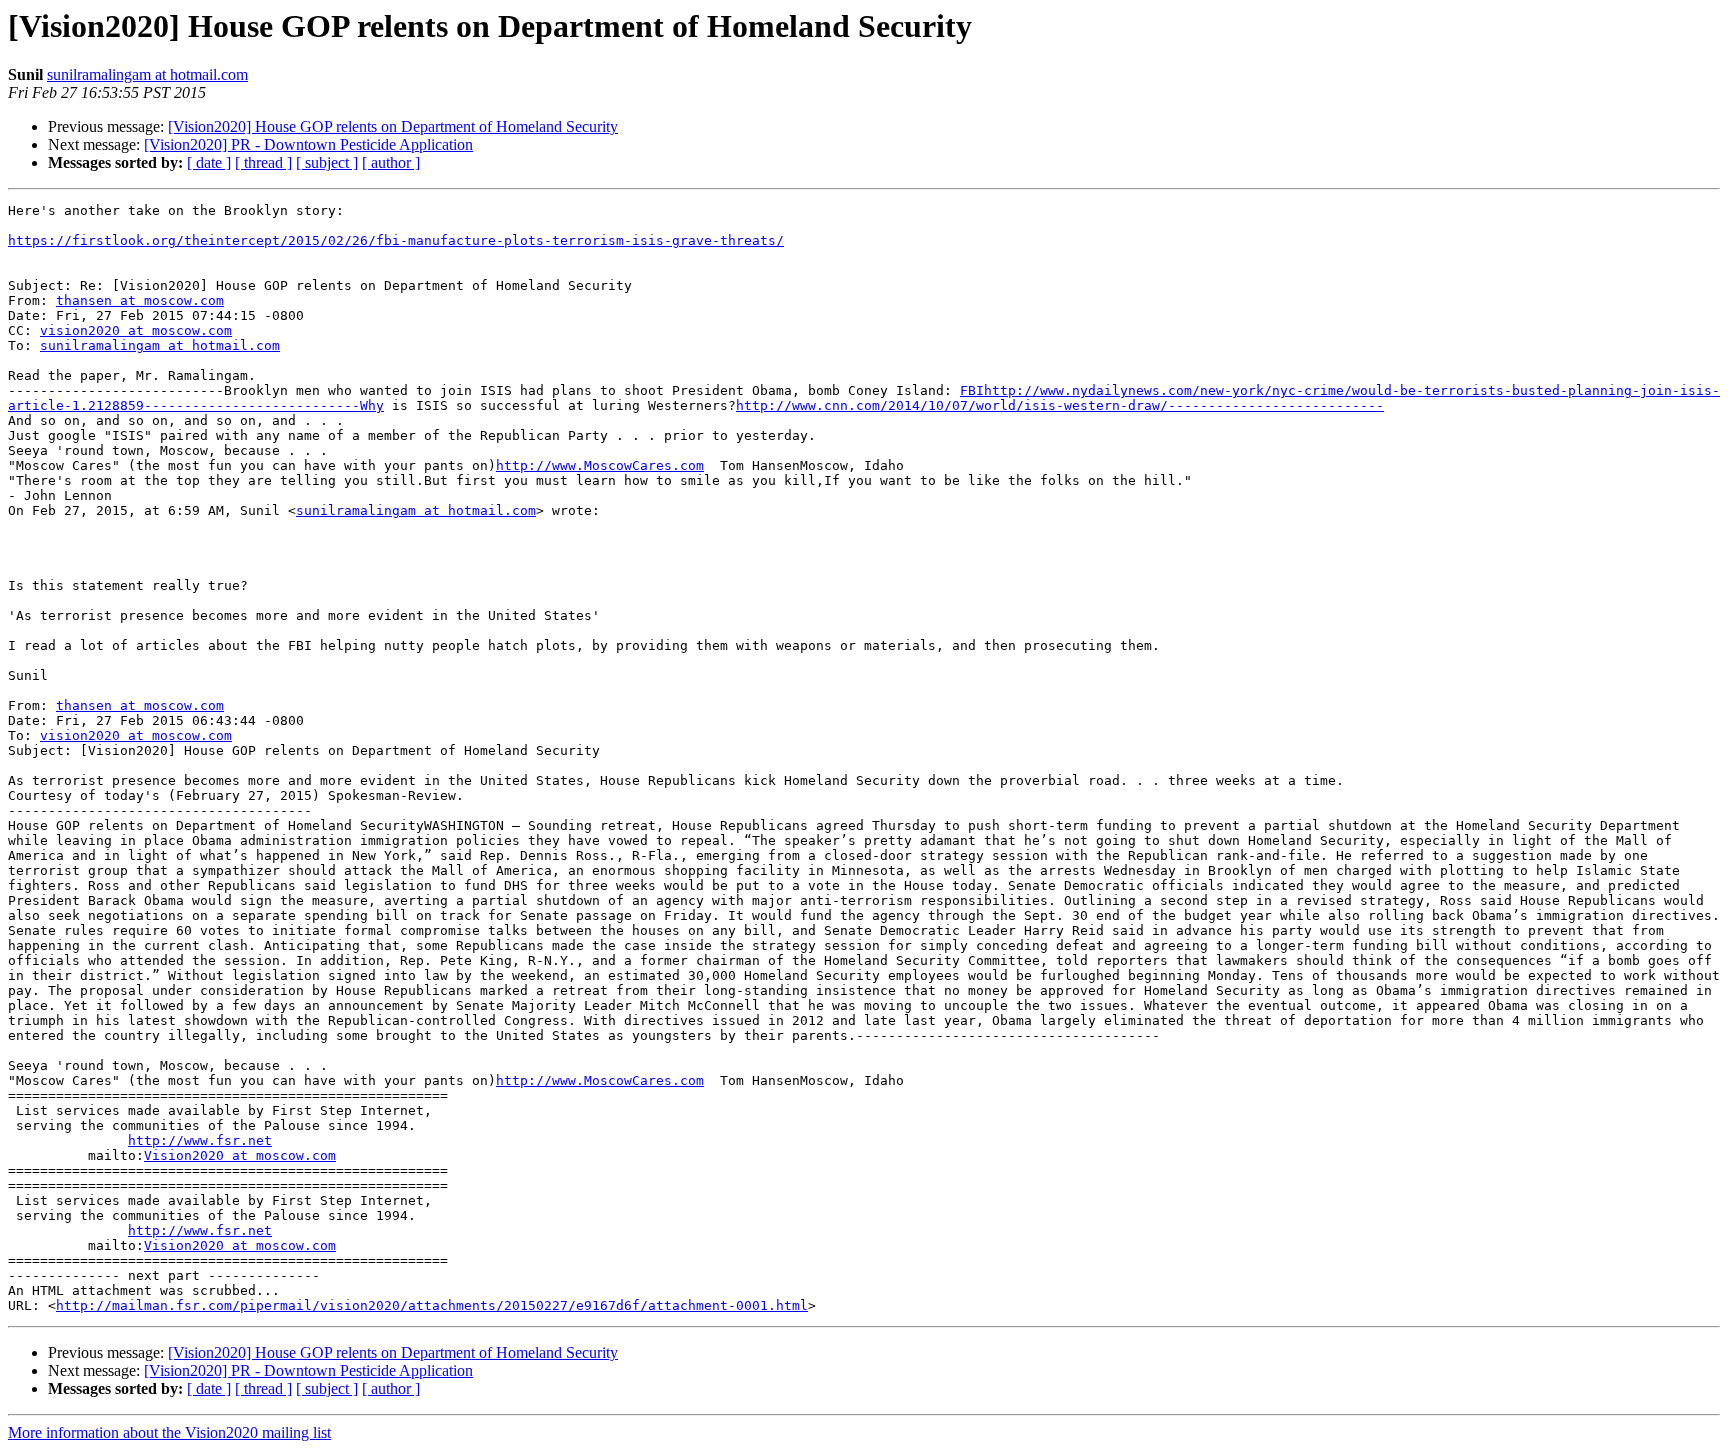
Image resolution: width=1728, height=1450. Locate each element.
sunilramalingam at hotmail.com (147, 74)
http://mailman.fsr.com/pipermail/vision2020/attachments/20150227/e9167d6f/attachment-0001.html (432, 1305)
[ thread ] (263, 162)
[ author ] (391, 162)
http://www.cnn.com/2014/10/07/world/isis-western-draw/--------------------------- (1060, 405)
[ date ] (209, 162)
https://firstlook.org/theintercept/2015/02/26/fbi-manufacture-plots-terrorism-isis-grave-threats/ (396, 240)
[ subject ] (327, 162)
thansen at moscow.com (140, 300)
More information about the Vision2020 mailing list (169, 1432)
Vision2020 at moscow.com (240, 1155)
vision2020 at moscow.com (136, 330)
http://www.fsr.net (200, 1140)
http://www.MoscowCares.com (600, 465)
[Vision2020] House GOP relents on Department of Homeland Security (393, 126)
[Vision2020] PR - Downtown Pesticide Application (308, 144)
